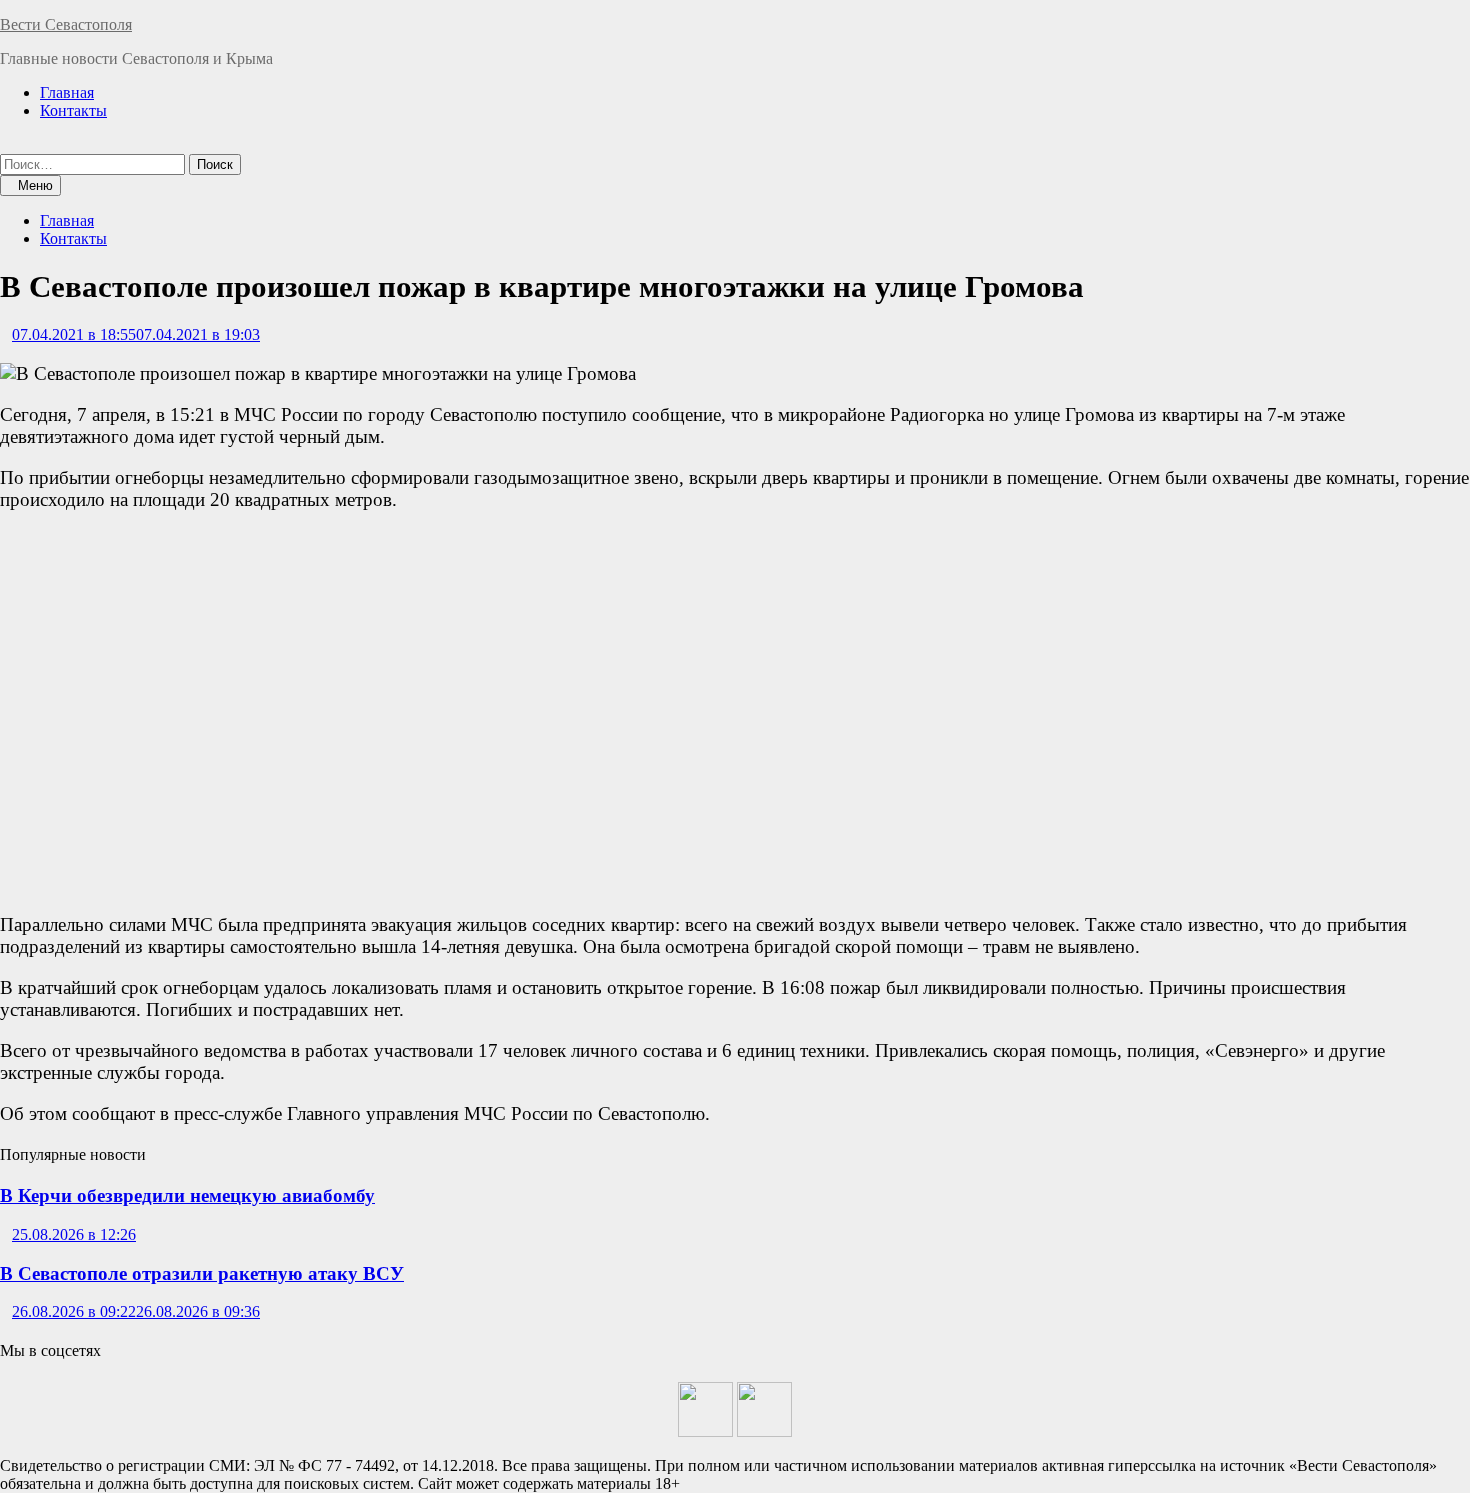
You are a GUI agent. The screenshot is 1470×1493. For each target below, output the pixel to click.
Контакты (73, 110)
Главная (67, 92)
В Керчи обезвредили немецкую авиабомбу (187, 1195)
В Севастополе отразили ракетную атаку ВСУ (202, 1273)
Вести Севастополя (66, 24)
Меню (35, 185)
